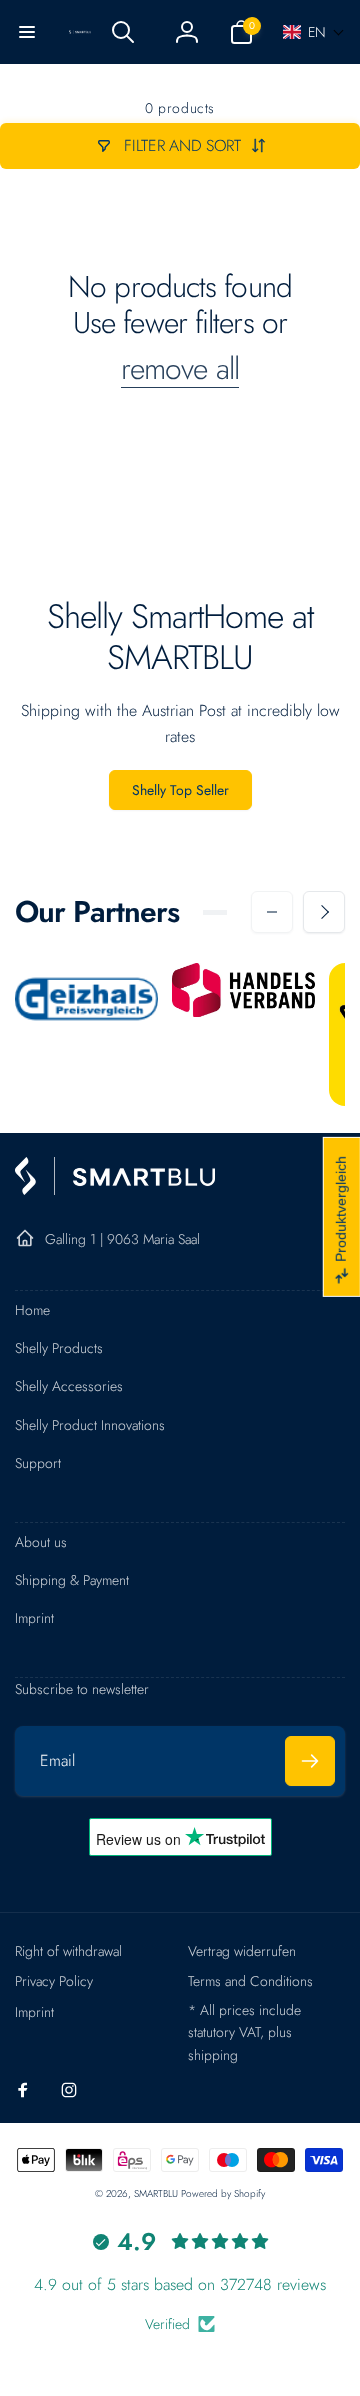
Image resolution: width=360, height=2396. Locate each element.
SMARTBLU (157, 2193)
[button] (27, 32)
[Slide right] (324, 912)
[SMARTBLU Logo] (115, 1189)
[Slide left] (272, 912)
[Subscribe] (310, 1761)
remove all (180, 369)
